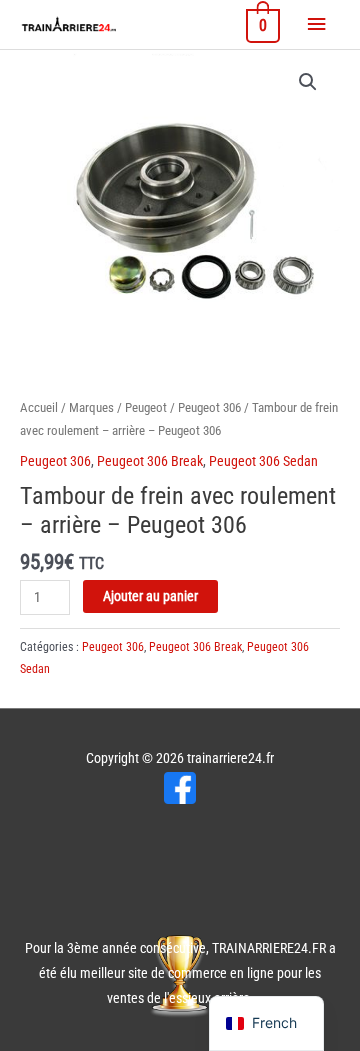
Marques (91, 407)
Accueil (39, 407)
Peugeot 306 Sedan (263, 461)
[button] (308, 82)
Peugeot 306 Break (150, 461)
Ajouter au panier (150, 596)
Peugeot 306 (209, 407)
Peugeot (146, 407)
